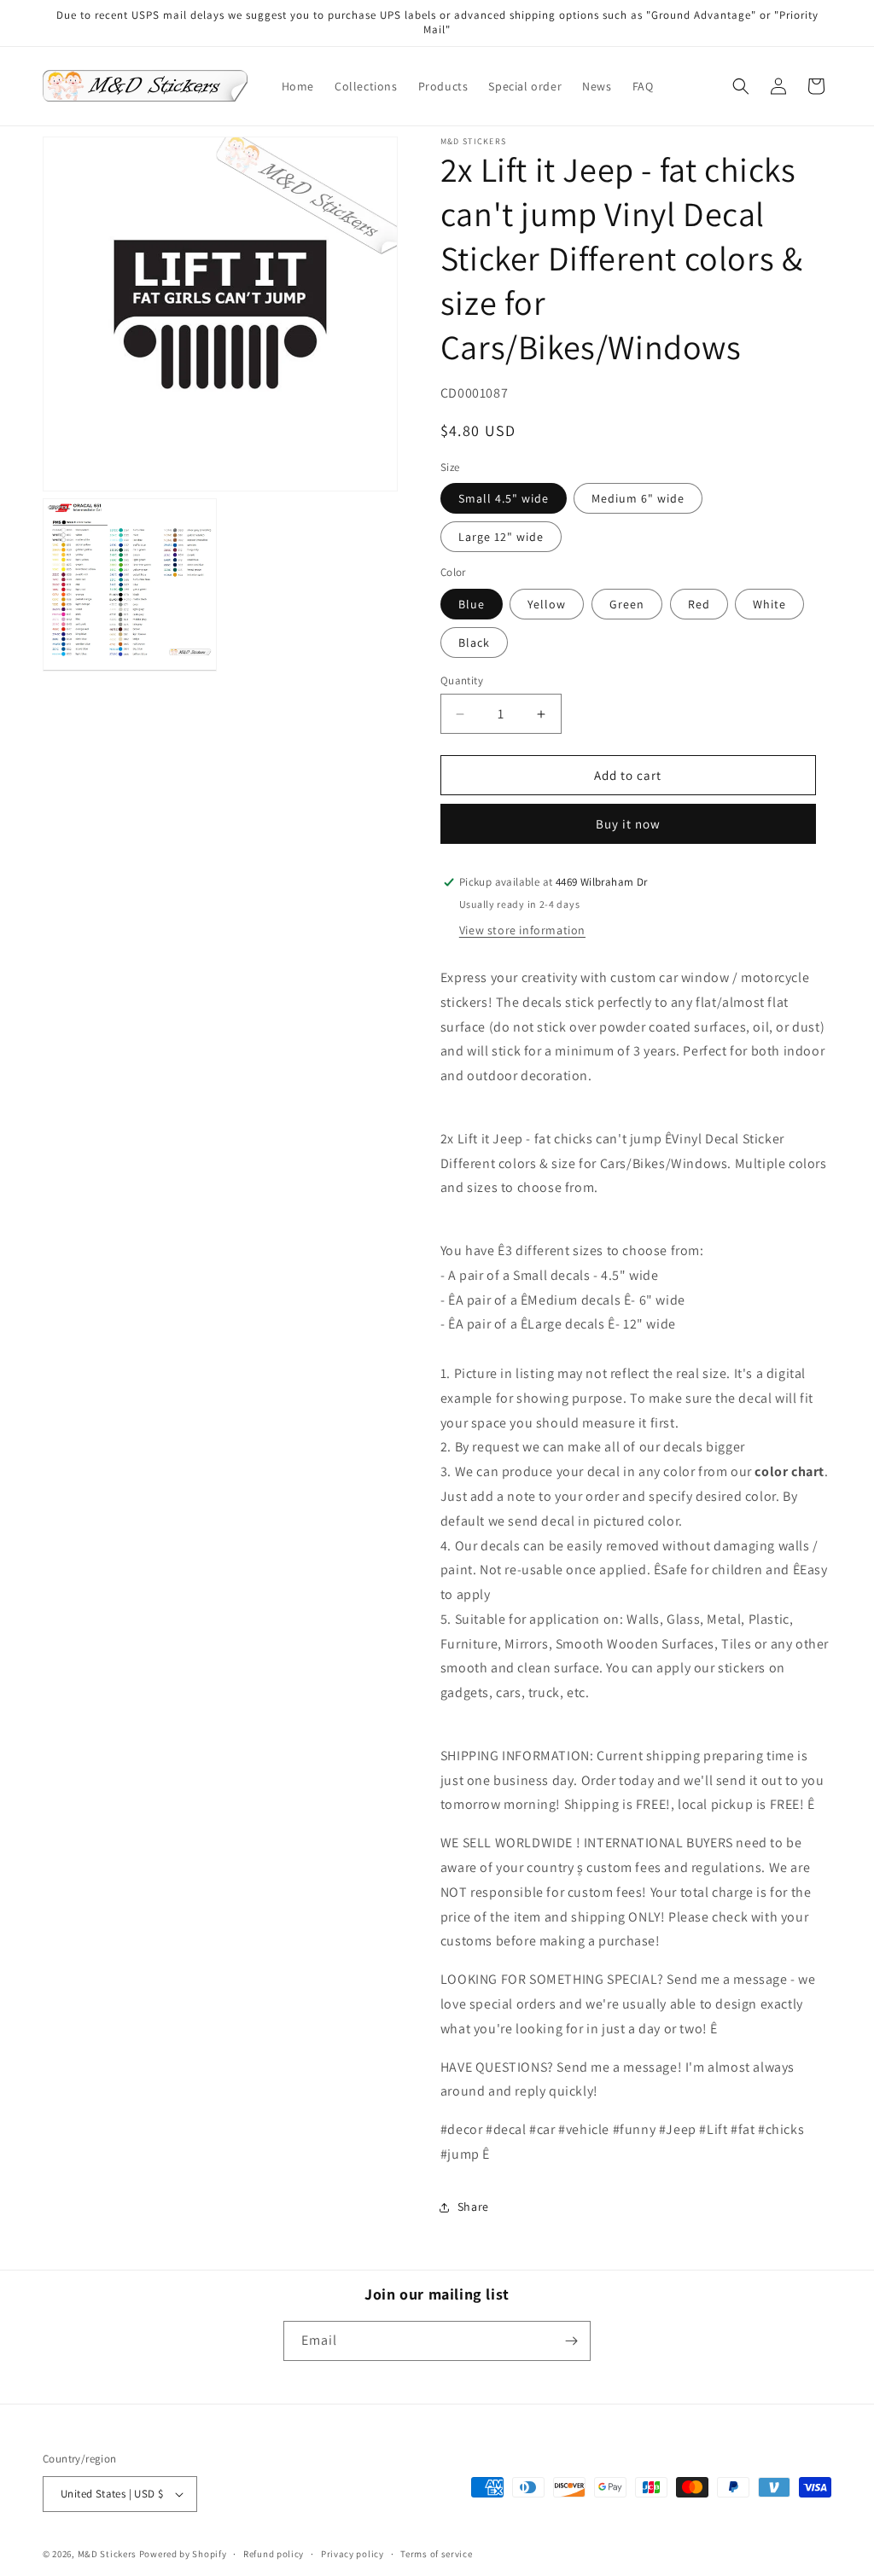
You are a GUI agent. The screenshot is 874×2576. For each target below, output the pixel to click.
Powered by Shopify (183, 2554)
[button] (741, 86)
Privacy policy (353, 2554)
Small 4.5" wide (504, 498)
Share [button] (473, 2207)
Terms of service (436, 2554)
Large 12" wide (501, 537)
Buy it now (628, 824)
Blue (472, 604)
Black (474, 643)
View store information (522, 930)
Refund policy (274, 2554)
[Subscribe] (571, 2341)
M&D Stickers (107, 2554)
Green (627, 604)
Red (699, 604)
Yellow (547, 604)
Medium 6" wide (638, 498)
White (769, 604)
